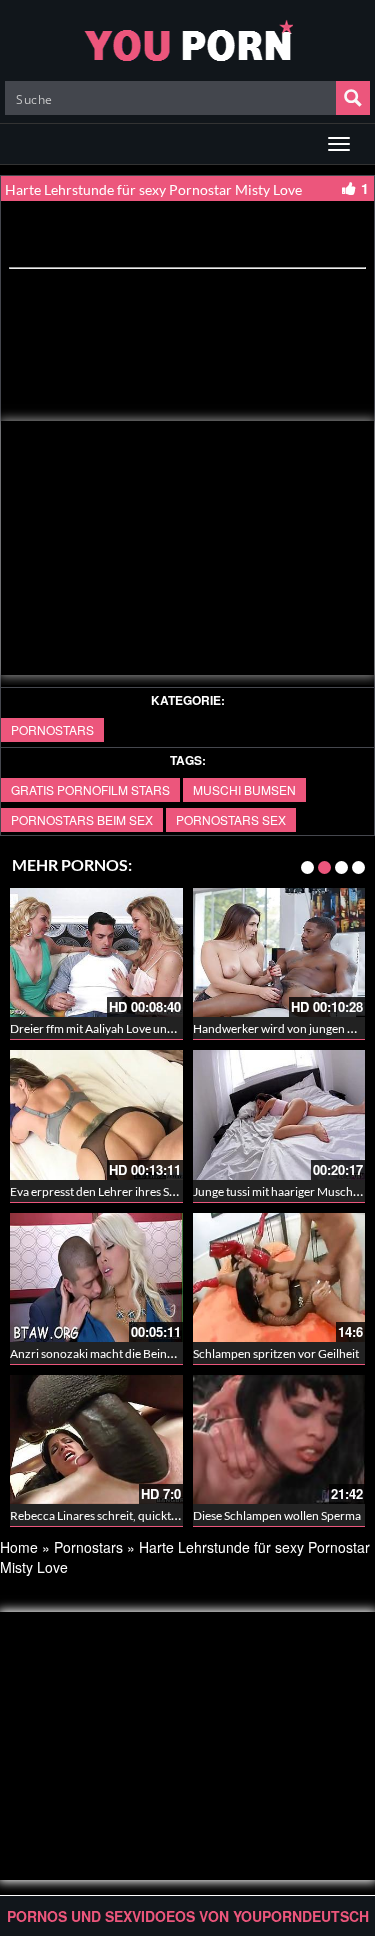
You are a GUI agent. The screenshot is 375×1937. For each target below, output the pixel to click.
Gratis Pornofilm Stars (90, 789)
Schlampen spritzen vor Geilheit (276, 1353)
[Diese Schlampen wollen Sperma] (279, 1439)
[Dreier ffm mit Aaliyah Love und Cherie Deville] (96, 952)
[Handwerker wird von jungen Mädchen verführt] (279, 952)
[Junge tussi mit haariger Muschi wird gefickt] (279, 1113)
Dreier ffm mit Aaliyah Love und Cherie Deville (129, 1028)
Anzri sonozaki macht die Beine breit (105, 1353)
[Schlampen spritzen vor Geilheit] (279, 1277)
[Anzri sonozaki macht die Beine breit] (96, 1275)
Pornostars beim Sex (82, 819)
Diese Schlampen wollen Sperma (277, 1515)
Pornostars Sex (231, 819)
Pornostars (52, 729)
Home (19, 1547)
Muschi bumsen (244, 789)
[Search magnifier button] (353, 98)
